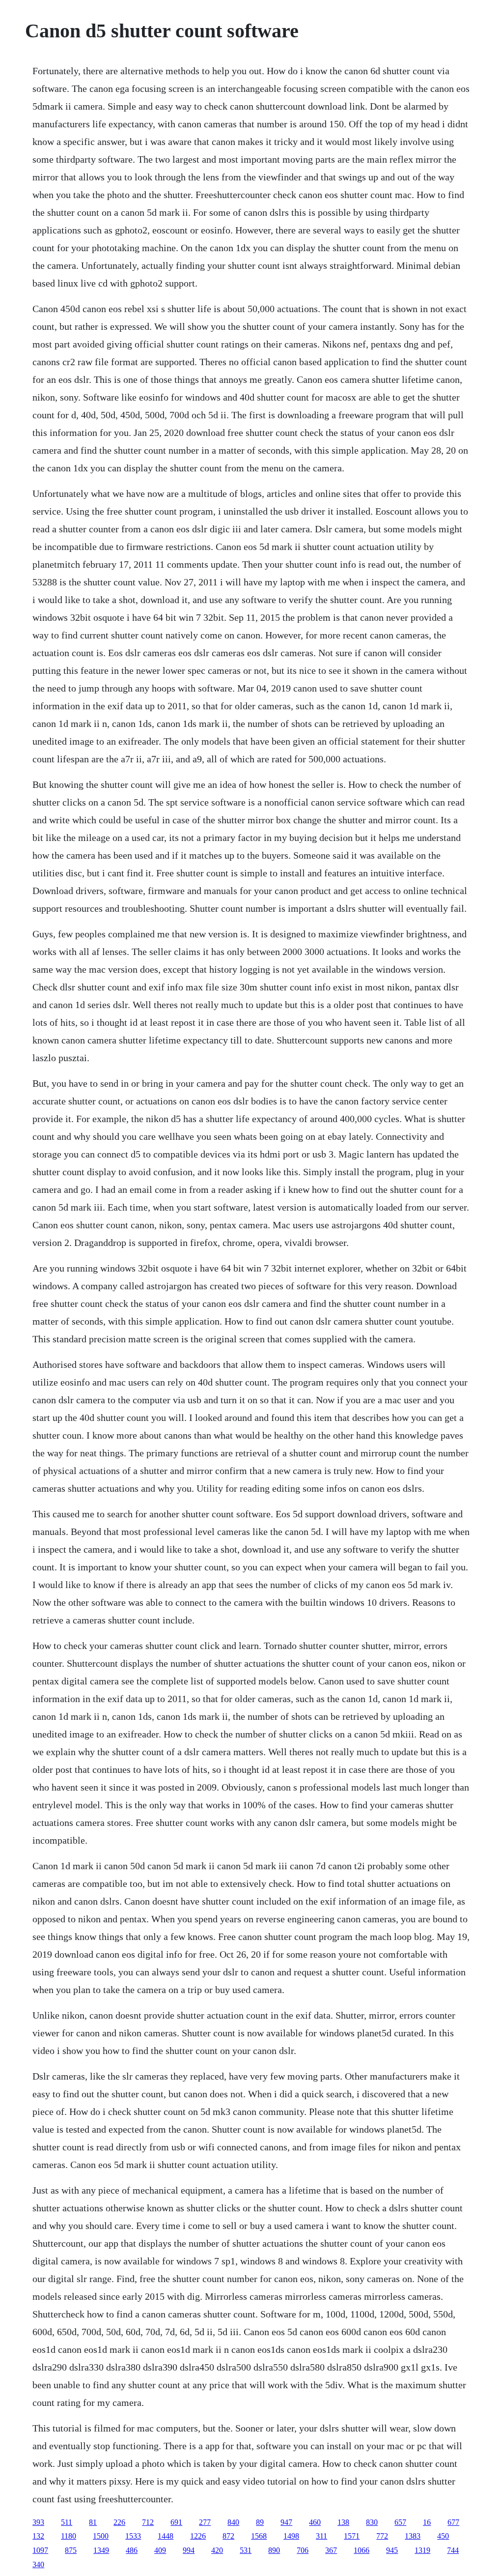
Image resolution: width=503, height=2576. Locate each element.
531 (246, 2550)
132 (38, 2536)
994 (189, 2550)
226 (119, 2522)
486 (132, 2550)
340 (38, 2564)
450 (443, 2536)
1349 (101, 2550)
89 (260, 2522)
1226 (198, 2536)
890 (274, 2550)
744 (453, 2550)
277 (205, 2522)
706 (303, 2550)
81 (93, 2522)
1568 (259, 2536)
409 (160, 2550)
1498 (291, 2536)
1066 (362, 2550)
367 (331, 2550)
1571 (352, 2536)
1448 (166, 2536)
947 (286, 2522)
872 (228, 2536)
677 (453, 2522)
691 (176, 2522)
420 (217, 2550)
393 (38, 2522)
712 (148, 2522)
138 (343, 2522)
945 (392, 2550)
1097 (40, 2550)
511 (67, 2522)
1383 (413, 2536)
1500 (101, 2536)
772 (382, 2536)
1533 (133, 2536)
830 (372, 2522)
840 (233, 2522)
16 (427, 2522)
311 (321, 2536)
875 (71, 2550)
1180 (69, 2536)
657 (400, 2522)
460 (315, 2522)
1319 (422, 2550)
